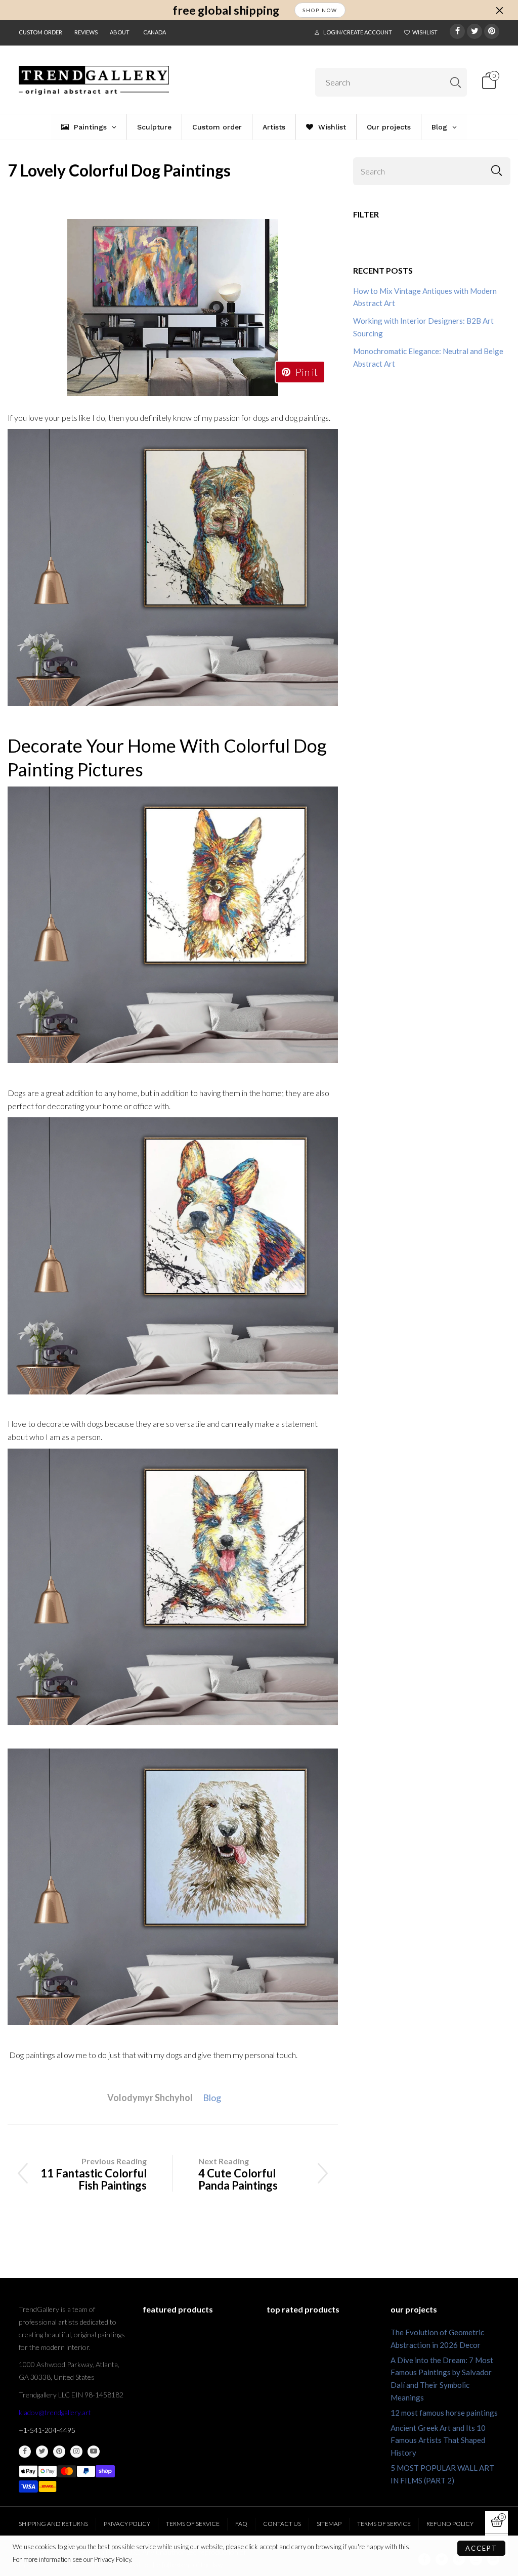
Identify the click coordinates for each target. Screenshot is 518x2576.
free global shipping (226, 10)
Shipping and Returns (53, 2524)
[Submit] (456, 82)
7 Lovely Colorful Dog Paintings (119, 170)
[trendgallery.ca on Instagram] (76, 2452)
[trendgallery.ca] (94, 80)
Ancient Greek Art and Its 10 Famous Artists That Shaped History (438, 2440)
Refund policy (450, 2524)
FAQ (241, 2524)
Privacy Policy (127, 2524)
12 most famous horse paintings (444, 2413)
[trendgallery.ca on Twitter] (42, 2452)
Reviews (86, 32)
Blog (212, 2098)
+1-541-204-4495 (47, 2430)
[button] (497, 171)
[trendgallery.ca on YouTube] (94, 2452)
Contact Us (282, 2524)
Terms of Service (193, 2524)
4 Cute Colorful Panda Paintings (238, 2179)
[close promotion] (499, 10)
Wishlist (425, 32)
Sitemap (329, 2524)
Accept (481, 2548)
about (120, 32)
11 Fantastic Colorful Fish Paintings (94, 2179)
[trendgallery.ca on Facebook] (25, 2452)
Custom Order (40, 32)
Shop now (320, 10)
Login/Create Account (358, 32)
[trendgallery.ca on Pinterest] (59, 2452)
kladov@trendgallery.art (55, 2412)
